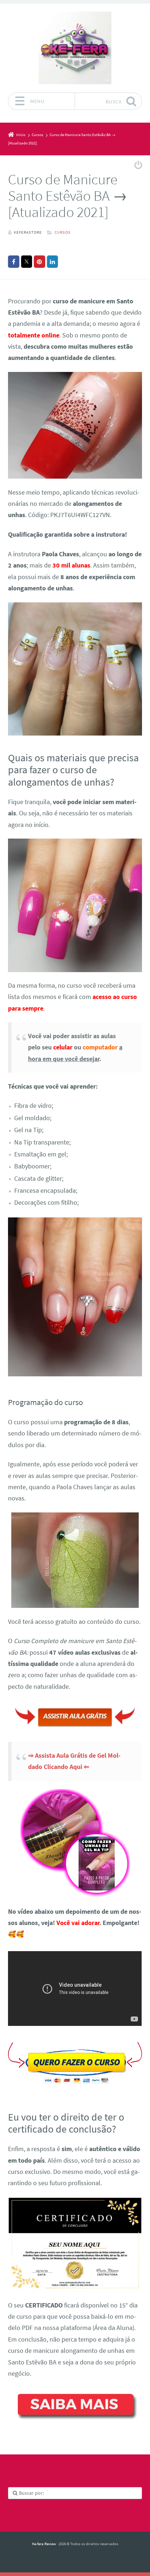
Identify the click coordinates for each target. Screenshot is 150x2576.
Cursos (63, 232)
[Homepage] (75, 48)
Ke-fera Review (44, 2544)
